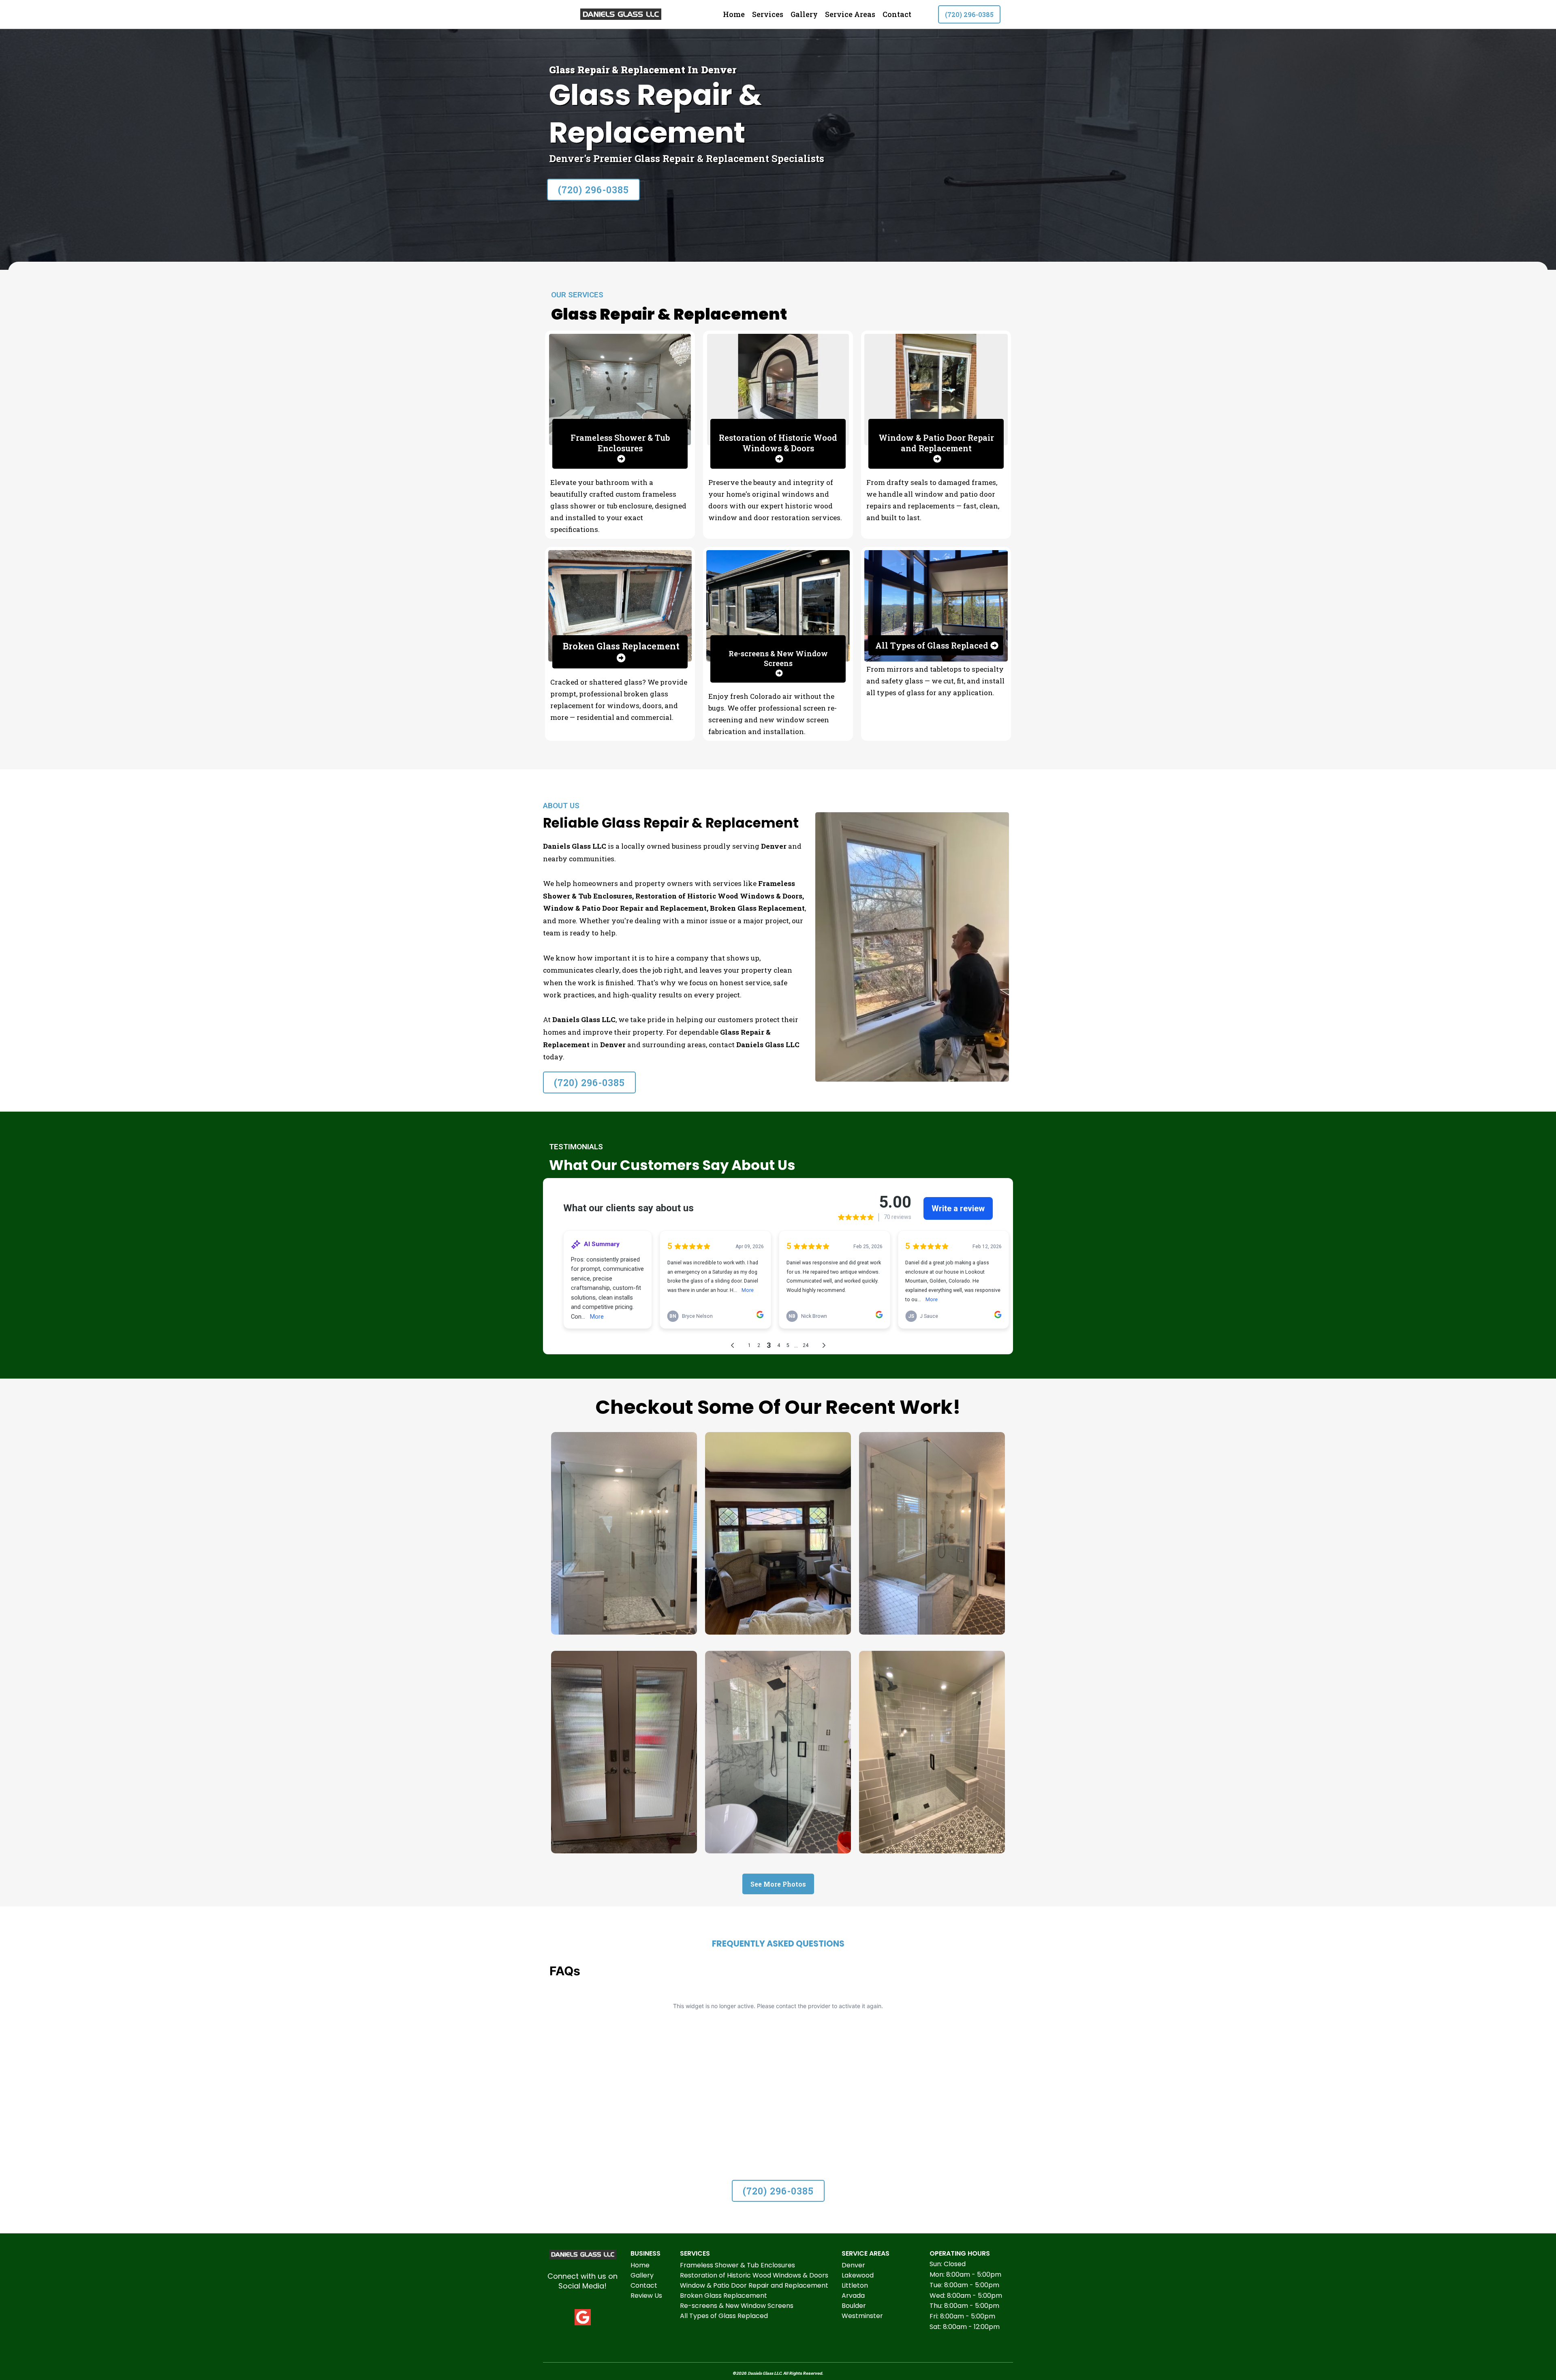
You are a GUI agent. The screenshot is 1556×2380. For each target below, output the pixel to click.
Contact (897, 14)
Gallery (804, 14)
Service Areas (850, 14)
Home (734, 14)
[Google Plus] (583, 2317)
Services (768, 14)
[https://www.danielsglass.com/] (621, 14)
